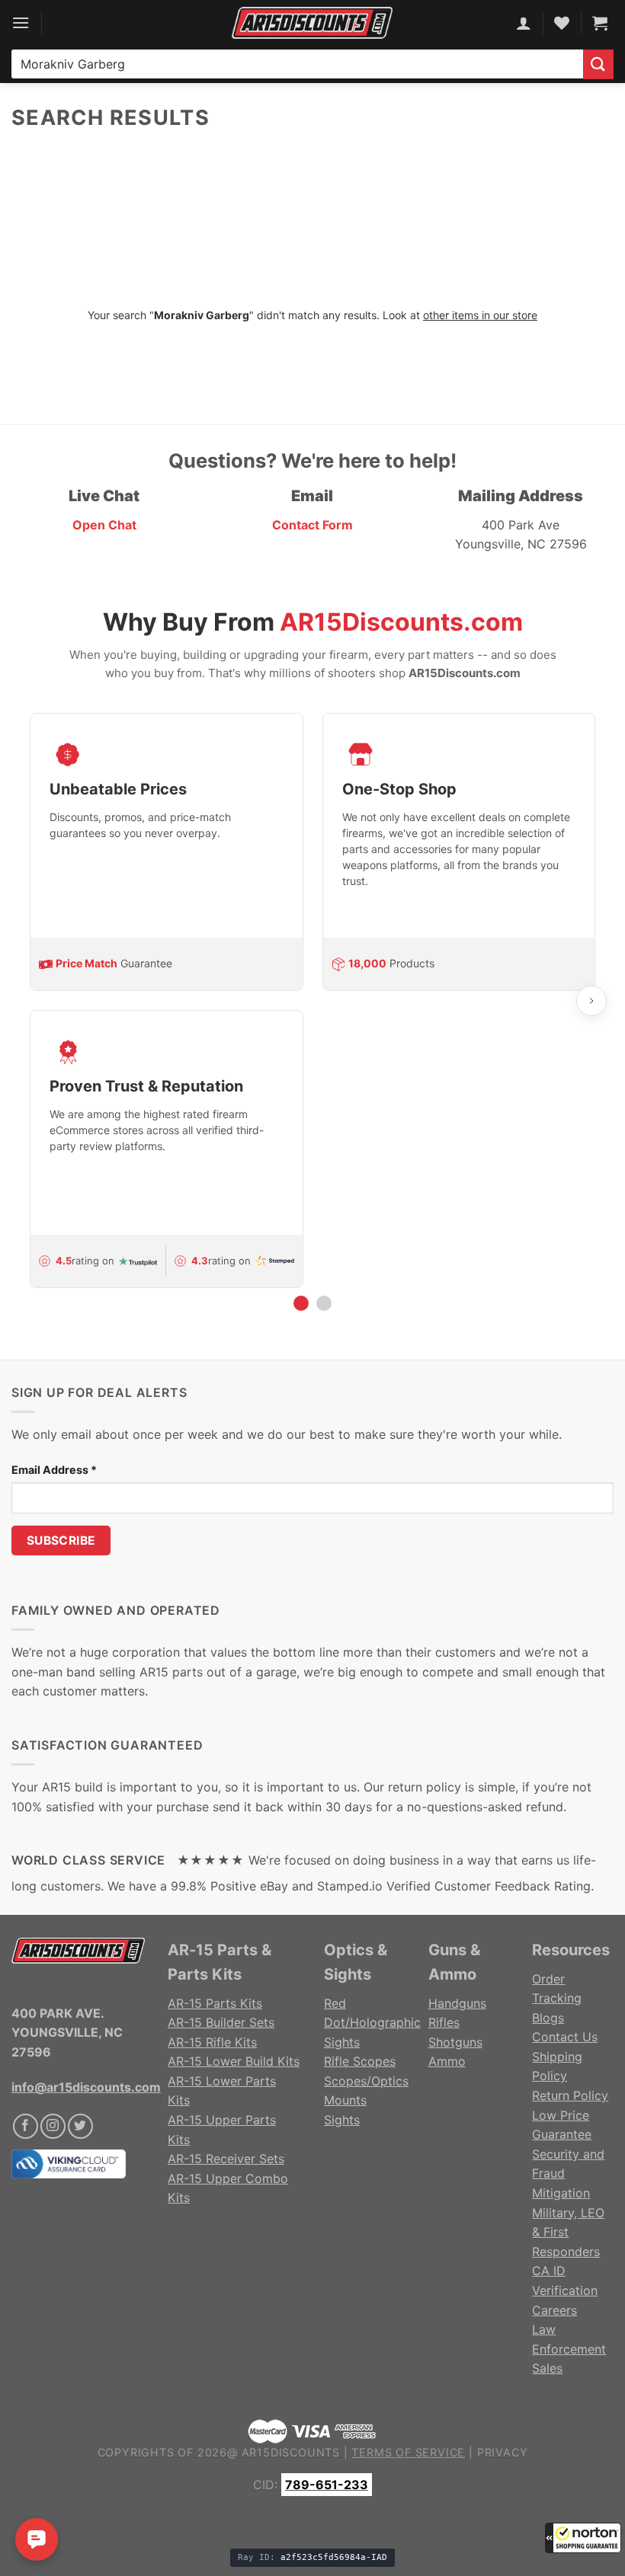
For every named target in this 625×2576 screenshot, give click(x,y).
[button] (583, 2538)
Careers (554, 2310)
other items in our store (480, 315)
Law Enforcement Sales (569, 2349)
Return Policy (570, 2095)
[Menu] (21, 22)
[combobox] (297, 64)
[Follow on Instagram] (53, 2126)
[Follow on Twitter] (80, 2126)
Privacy (503, 2452)
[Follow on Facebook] (26, 2126)
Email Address (54, 1470)
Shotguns (455, 2042)
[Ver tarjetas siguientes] (591, 1001)
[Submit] (598, 64)
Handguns (457, 2003)
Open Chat (104, 525)
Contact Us (565, 2037)
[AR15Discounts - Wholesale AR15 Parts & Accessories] (312, 22)
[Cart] (600, 23)
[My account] (524, 23)
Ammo (447, 2061)
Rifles (444, 2022)
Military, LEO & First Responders (568, 2232)
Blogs (548, 2018)
